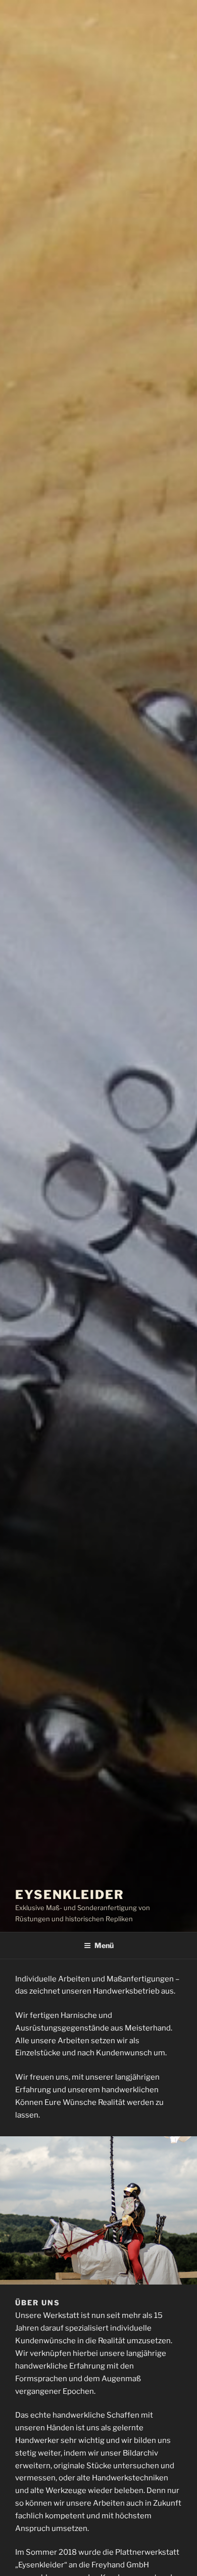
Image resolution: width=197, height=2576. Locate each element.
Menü (104, 1945)
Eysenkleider (70, 1895)
